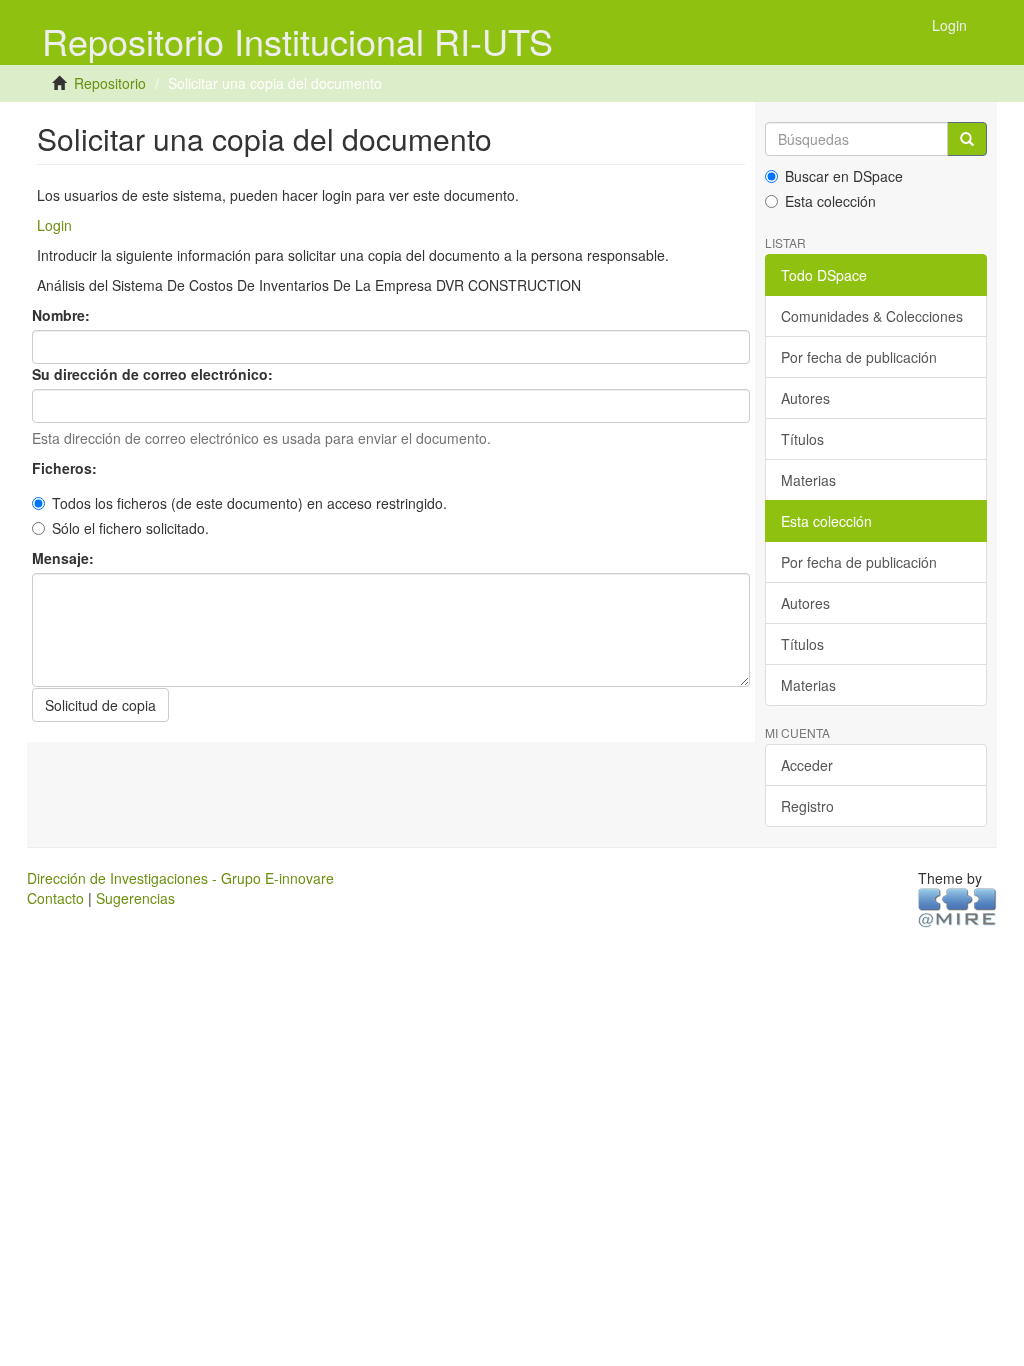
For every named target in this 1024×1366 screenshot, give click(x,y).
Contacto (55, 898)
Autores (805, 398)
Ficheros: (66, 468)
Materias (808, 480)
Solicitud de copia (100, 705)
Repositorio (110, 83)
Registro (807, 806)
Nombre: (63, 315)
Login (54, 225)
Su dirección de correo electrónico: (154, 374)
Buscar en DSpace (844, 176)
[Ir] (967, 139)
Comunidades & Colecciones (872, 316)
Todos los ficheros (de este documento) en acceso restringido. (249, 503)
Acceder (807, 765)
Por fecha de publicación (859, 357)
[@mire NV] (957, 907)
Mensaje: (65, 558)
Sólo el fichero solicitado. (130, 528)
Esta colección (830, 201)
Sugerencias (135, 898)
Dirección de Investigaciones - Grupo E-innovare (180, 878)
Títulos (802, 439)
